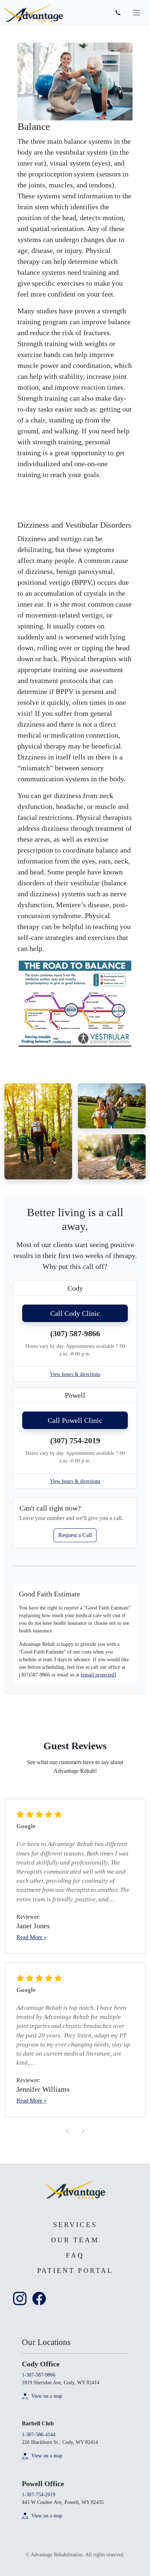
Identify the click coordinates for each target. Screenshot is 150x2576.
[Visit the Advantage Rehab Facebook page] (39, 2298)
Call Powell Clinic (75, 1420)
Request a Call (75, 1535)
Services (75, 2225)
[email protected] (98, 1675)
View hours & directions (75, 1374)
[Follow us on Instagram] (20, 2298)
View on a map (47, 2396)
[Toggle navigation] (137, 13)
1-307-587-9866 (39, 2375)
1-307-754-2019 (39, 2495)
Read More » (31, 1937)
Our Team (75, 2240)
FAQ (75, 2255)
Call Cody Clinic (75, 1313)
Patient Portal (75, 2271)
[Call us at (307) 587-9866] (118, 13)
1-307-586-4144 (39, 2435)
